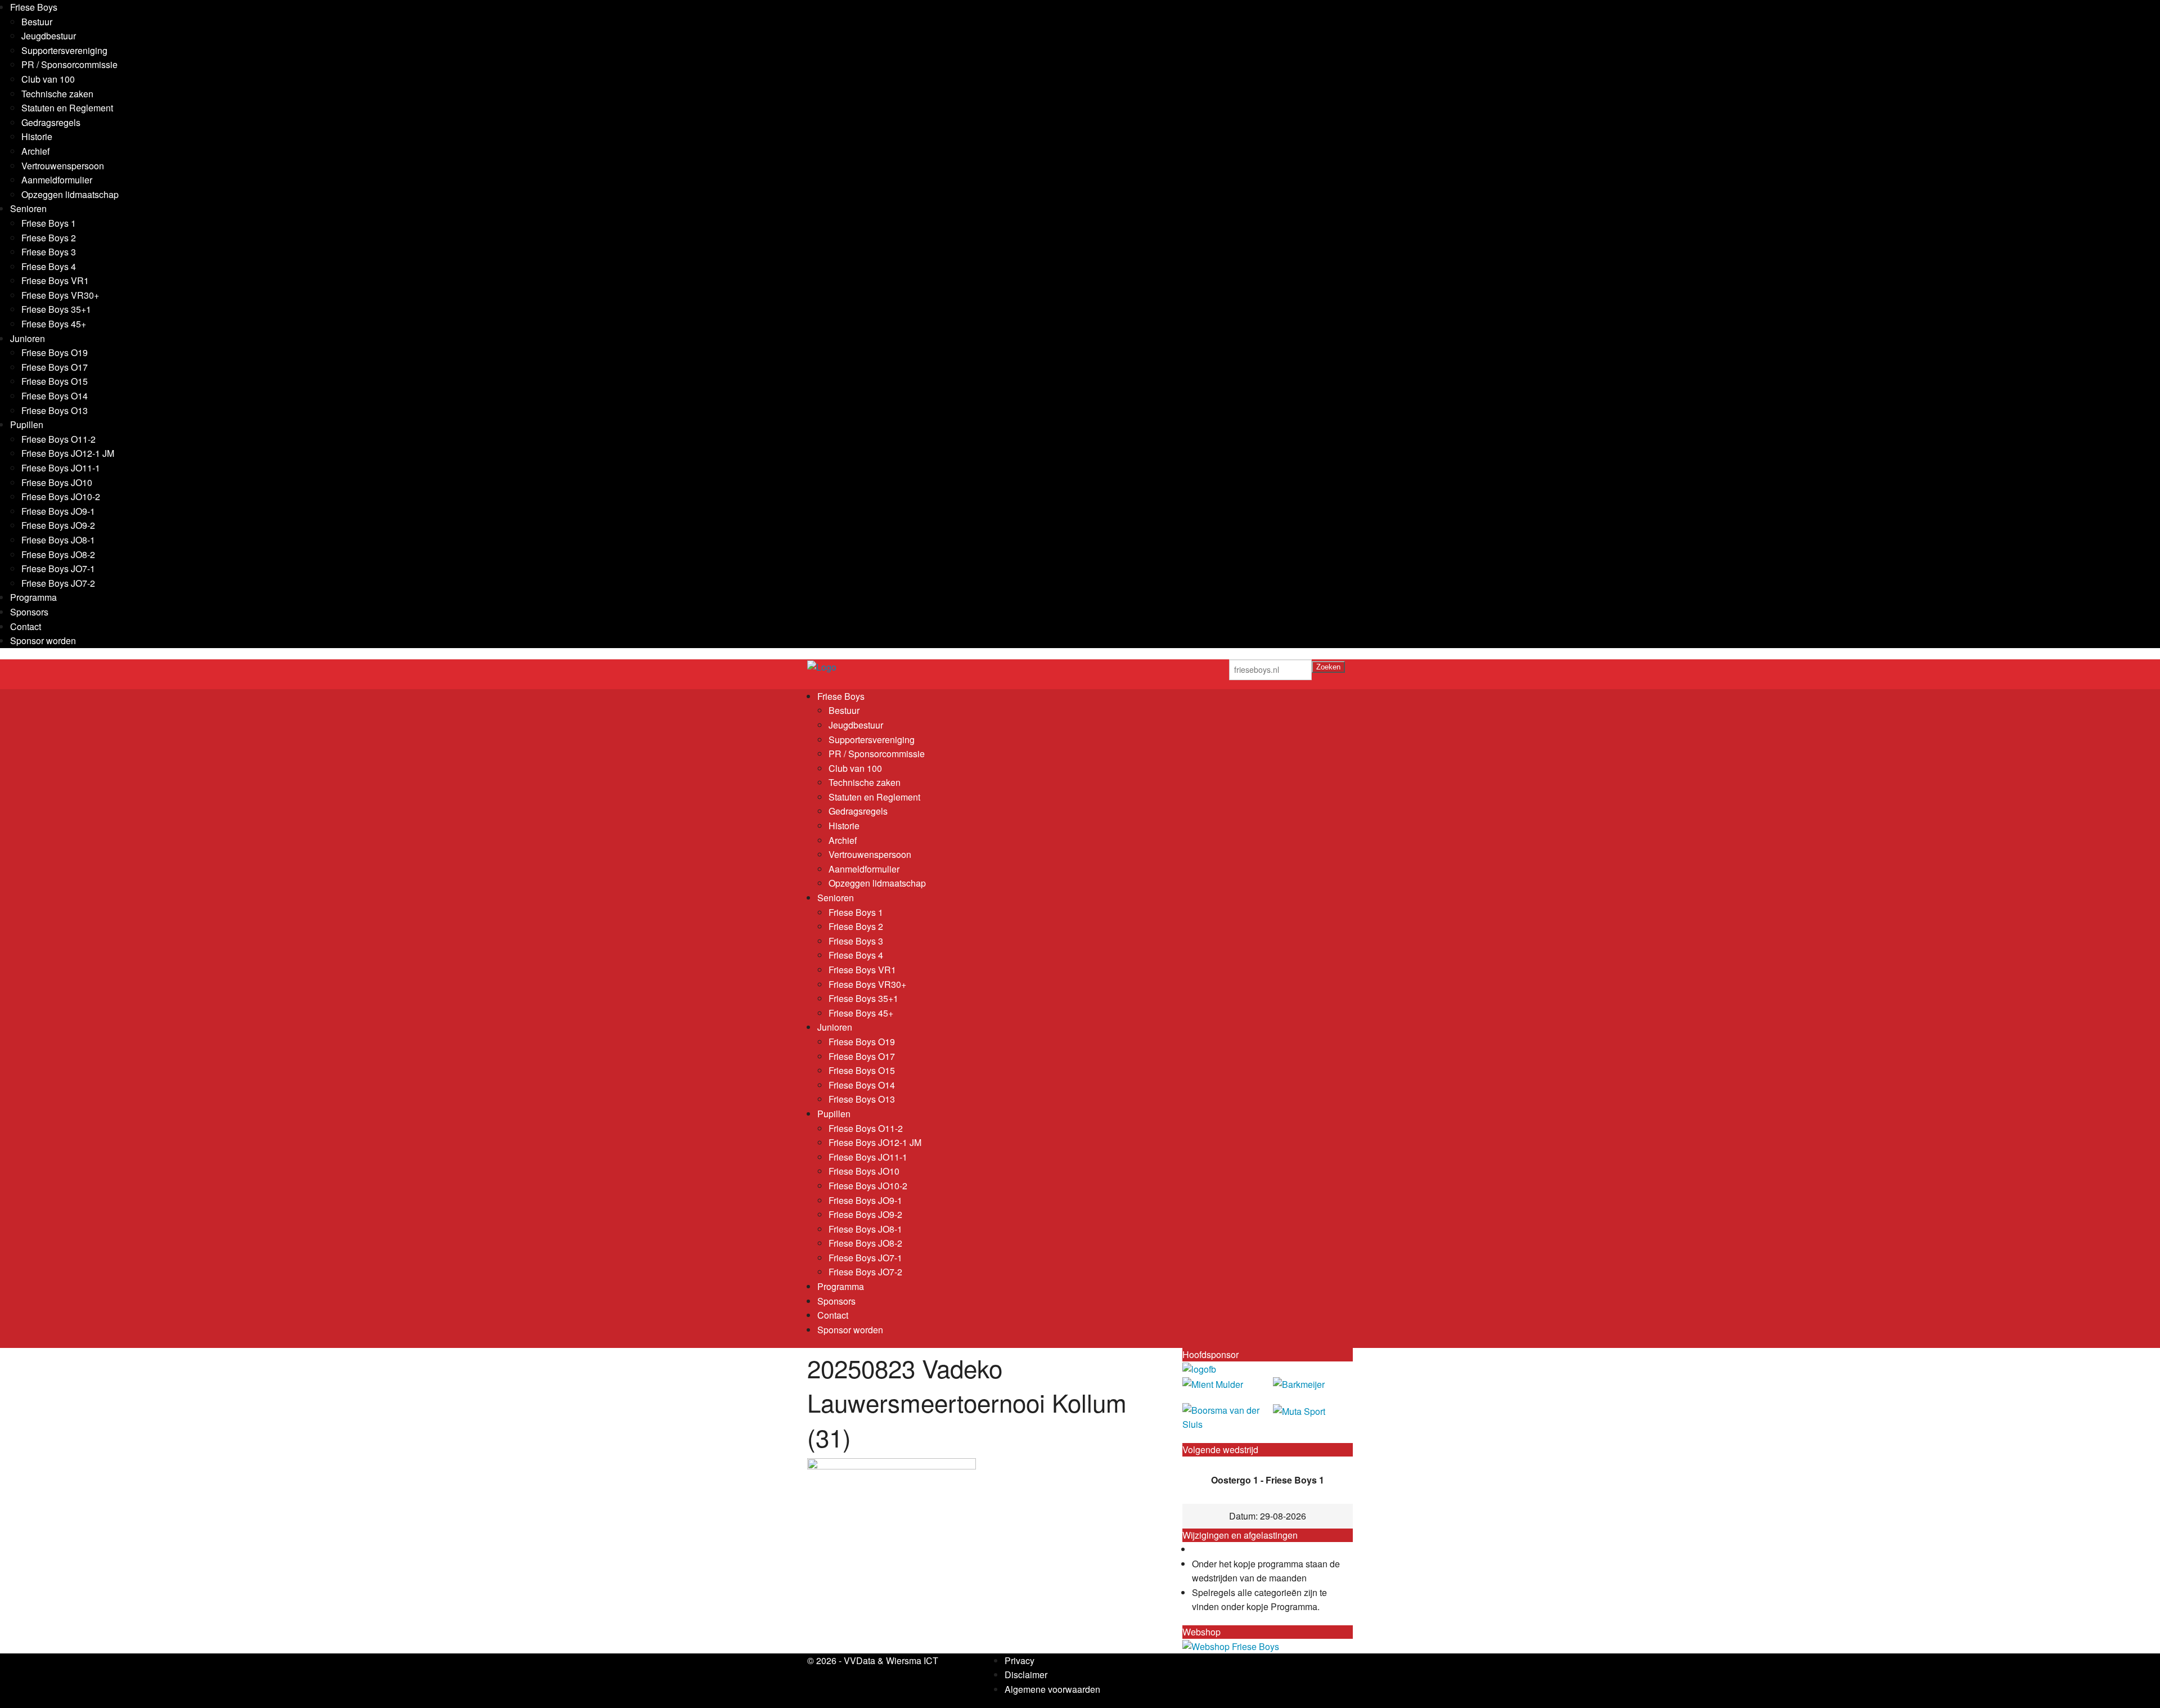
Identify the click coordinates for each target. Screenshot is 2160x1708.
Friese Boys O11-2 (58, 439)
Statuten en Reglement (67, 108)
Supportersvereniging (64, 50)
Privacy (1020, 1660)
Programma (33, 597)
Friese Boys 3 (49, 252)
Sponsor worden (43, 640)
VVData (859, 1660)
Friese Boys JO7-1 (58, 568)
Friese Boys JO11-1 (61, 468)
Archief (35, 151)
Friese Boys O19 (55, 352)
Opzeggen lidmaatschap (70, 194)
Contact (26, 626)
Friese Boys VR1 (55, 280)
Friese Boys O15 (55, 381)
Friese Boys (34, 7)
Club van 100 (48, 79)
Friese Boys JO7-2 (58, 583)
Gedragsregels (51, 122)
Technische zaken (57, 94)
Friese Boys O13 (55, 410)
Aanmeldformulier (57, 180)
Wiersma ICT (912, 1660)
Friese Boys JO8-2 (58, 554)
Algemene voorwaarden (1052, 1689)
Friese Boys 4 (49, 266)
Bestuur (37, 22)
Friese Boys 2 (49, 238)
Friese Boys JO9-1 (58, 511)
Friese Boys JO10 (57, 482)
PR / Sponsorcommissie (69, 64)
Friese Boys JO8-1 (58, 540)
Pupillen (27, 424)
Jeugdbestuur (49, 36)
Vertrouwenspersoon (63, 166)
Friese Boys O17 (55, 367)
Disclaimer (1026, 1675)
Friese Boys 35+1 (56, 309)
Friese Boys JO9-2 (58, 525)
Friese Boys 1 (49, 223)
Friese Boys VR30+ (60, 295)
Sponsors (29, 612)
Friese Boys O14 (55, 396)
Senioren (28, 208)
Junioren (28, 338)
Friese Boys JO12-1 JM (68, 453)
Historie (37, 136)
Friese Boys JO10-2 (61, 496)
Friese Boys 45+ (54, 324)
